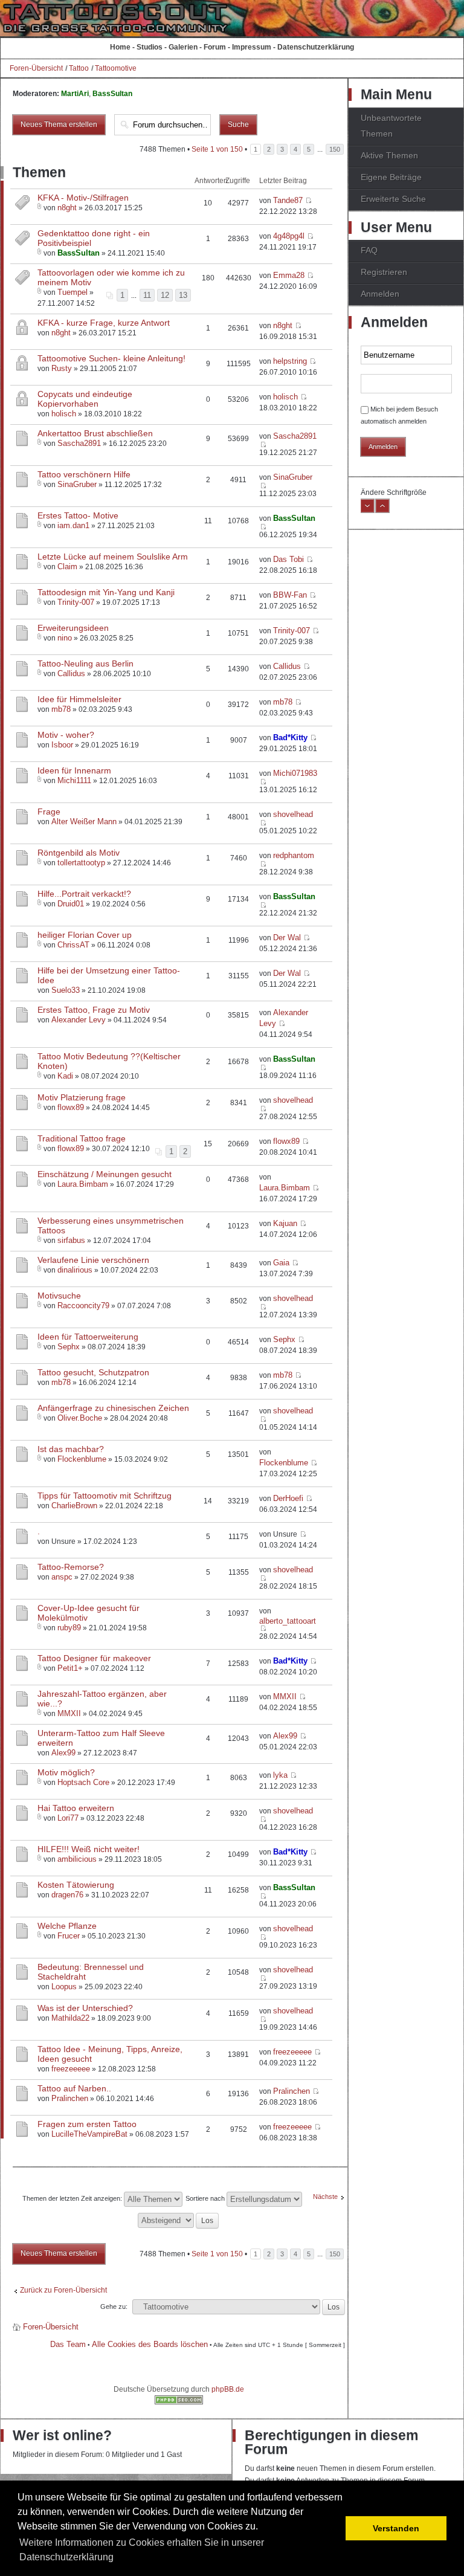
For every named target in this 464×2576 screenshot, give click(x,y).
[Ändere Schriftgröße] (367, 511)
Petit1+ (70, 1668)
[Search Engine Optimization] (179, 2402)
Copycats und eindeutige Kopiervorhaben (85, 399)
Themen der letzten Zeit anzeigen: (73, 2198)
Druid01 (71, 904)
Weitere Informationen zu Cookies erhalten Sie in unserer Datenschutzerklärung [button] (142, 2550)
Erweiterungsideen (73, 628)
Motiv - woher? (66, 735)
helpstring (290, 361)
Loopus (64, 1987)
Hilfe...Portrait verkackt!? (84, 894)
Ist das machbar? (71, 1449)
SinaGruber (77, 484)
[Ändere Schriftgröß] (382, 511)
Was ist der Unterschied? (85, 2008)
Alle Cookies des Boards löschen (150, 2344)
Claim (67, 567)
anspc (62, 1577)
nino (65, 638)
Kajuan (285, 1223)
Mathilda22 (70, 2018)
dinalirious (75, 1270)
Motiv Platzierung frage (82, 1097)
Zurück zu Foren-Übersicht (63, 2290)
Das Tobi (288, 559)
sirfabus (71, 1240)
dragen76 (67, 1895)
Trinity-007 (76, 602)
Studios (150, 47)
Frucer (69, 1936)
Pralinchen (70, 2098)
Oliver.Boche (80, 1418)
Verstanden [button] (396, 2528)
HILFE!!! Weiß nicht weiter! (89, 1849)
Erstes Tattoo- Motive (78, 515)
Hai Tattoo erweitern (76, 1808)
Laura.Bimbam (83, 1184)
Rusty (62, 368)
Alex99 (63, 1753)
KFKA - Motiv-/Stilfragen (83, 198)
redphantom (294, 855)
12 (165, 295)
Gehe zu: (114, 2306)
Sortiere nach (206, 2198)
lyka (280, 1775)
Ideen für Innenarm (74, 770)
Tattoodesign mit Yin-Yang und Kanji (106, 592)
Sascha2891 (79, 443)
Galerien (183, 47)
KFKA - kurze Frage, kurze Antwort (104, 323)
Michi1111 (74, 780)
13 (183, 295)
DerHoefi (288, 1498)
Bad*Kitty (290, 738)
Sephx (69, 1347)
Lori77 (68, 1818)
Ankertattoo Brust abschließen (95, 433)
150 (335, 149)
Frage (49, 812)
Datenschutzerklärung (316, 47)
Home (120, 47)
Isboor (62, 745)
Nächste (325, 2197)
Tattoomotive (116, 68)
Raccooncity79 (83, 1306)
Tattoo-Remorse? (71, 1567)
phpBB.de (228, 2389)
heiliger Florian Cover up (85, 935)
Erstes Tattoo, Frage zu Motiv (94, 1010)
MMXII (69, 1713)
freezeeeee (71, 2069)
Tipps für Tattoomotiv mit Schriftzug (105, 1496)
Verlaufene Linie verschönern (93, 1260)
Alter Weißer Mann (84, 822)
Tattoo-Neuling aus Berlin (85, 663)
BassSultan (112, 94)
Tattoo (79, 68)
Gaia (281, 1263)
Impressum (252, 47)
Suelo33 (66, 990)
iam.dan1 (73, 525)
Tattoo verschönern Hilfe (84, 474)
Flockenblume (82, 1459)
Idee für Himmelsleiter (79, 699)
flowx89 (71, 1107)
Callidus (71, 673)
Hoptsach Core (83, 1782)
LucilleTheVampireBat (89, 2134)
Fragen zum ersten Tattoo (87, 2124)
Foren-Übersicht (36, 68)
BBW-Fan (290, 595)
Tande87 (288, 200)
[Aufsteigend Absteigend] (179, 2219)
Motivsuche (59, 1296)
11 (147, 295)
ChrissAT (73, 945)
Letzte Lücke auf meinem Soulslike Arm (113, 557)
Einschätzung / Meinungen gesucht (105, 1174)
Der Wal (287, 938)
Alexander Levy (79, 1020)
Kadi (65, 1076)
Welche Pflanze (67, 1926)
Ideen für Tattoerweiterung (88, 1337)
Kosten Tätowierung (76, 1885)
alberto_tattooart (288, 1621)
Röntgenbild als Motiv (79, 853)
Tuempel (72, 292)
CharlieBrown (74, 1506)
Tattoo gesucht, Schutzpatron (93, 1372)
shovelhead (293, 814)
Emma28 (289, 275)
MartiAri (75, 94)
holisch (64, 414)
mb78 (61, 709)
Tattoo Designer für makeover (94, 1658)
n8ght (67, 208)
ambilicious (77, 1859)
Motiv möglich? (66, 1772)
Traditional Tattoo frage (82, 1138)
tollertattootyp (81, 863)
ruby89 (69, 1628)
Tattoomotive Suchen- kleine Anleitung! (111, 358)
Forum (215, 47)
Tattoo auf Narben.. (74, 2088)
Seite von (217, 149)
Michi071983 (295, 773)
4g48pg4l (289, 236)
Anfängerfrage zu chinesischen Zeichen (113, 1408)
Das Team (68, 2344)
